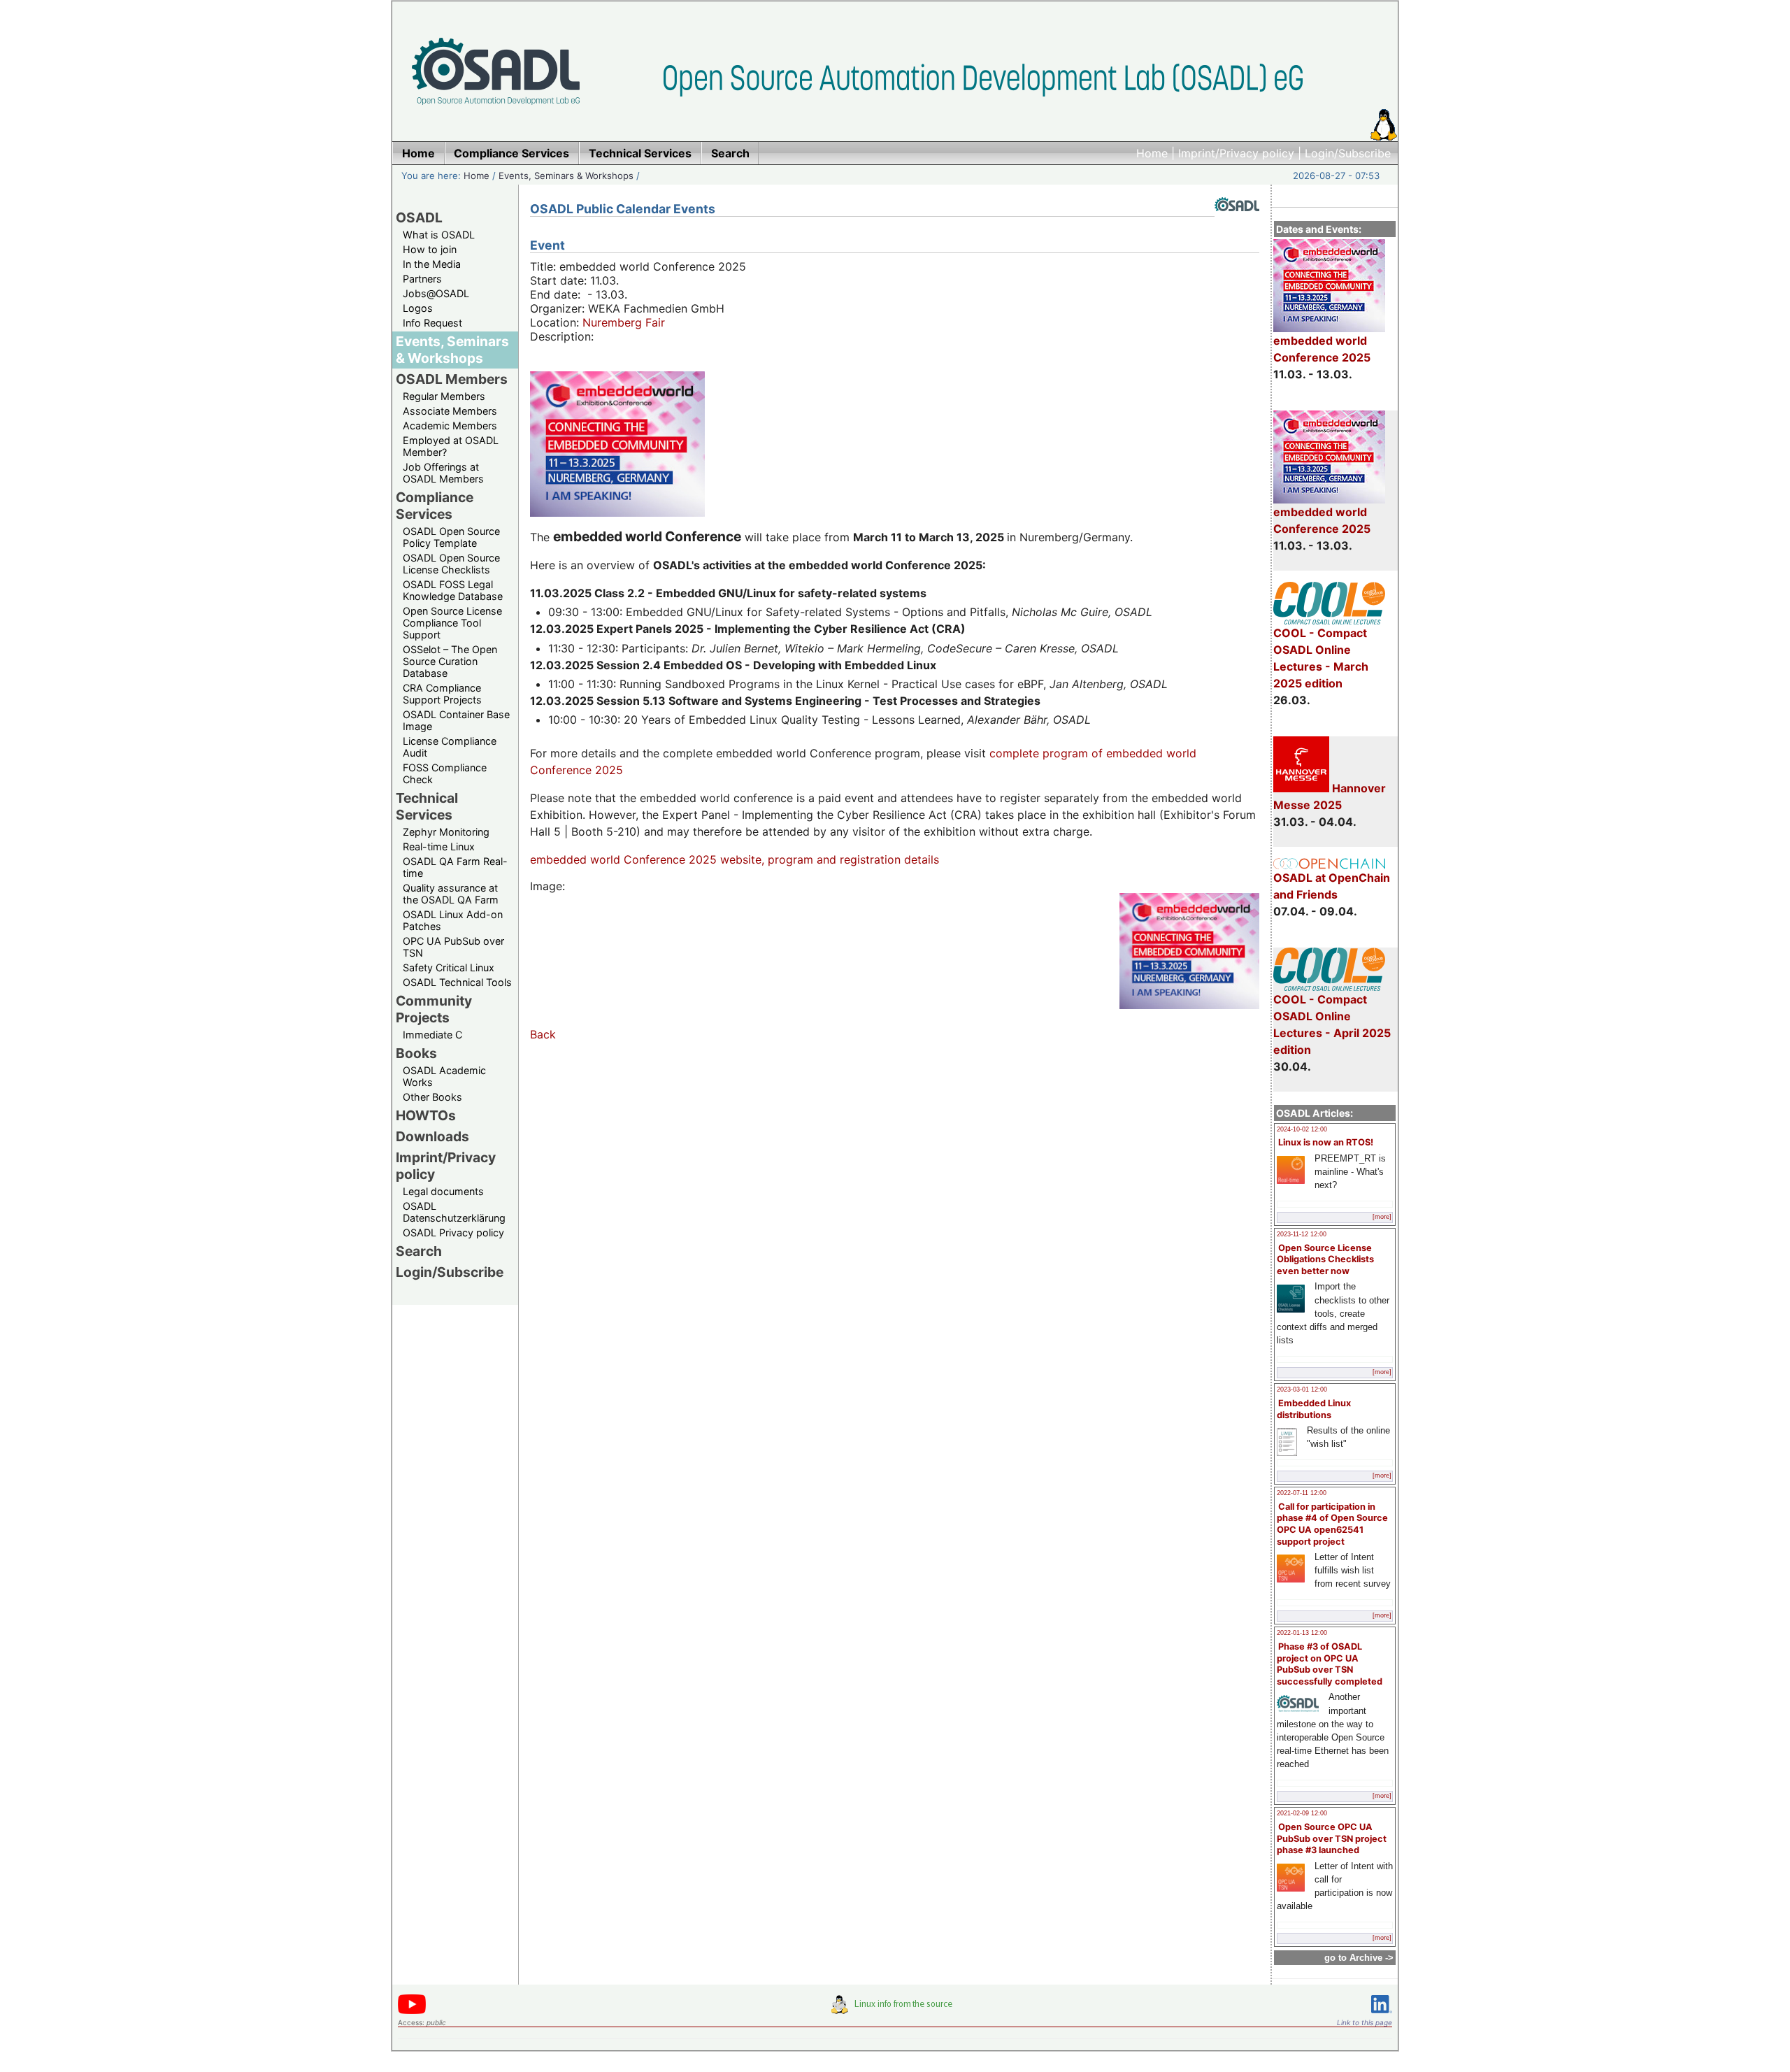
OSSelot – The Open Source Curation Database (450, 661)
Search (419, 1251)
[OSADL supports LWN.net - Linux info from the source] (895, 2010)
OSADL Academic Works (444, 1076)
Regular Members (444, 396)
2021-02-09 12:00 (1302, 1813)
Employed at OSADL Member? (451, 446)
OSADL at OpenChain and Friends (1332, 886)
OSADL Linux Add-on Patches (453, 920)
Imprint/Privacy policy (1236, 153)
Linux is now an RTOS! (1326, 1142)
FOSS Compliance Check (445, 773)
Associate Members (450, 411)
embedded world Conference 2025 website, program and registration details (735, 859)
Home (1152, 153)
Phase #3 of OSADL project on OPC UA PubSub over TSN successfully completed (1330, 1664)
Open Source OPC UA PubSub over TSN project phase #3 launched (1332, 1838)
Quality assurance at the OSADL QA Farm (451, 894)
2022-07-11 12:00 (1302, 1493)
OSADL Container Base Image (456, 720)
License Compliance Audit (450, 747)
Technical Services (427, 806)
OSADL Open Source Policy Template (451, 537)
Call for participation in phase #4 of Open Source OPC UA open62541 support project (1332, 1524)
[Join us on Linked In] (1382, 2016)
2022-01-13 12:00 (1302, 1633)
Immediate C (432, 1035)
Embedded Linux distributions (1314, 1409)
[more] (1382, 1217)
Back (543, 1034)
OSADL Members (452, 379)
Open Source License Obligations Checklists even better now (1325, 1259)
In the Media (432, 264)
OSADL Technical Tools (457, 982)
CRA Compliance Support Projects (442, 694)
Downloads (432, 1136)
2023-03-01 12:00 (1302, 1389)
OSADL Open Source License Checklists (451, 564)
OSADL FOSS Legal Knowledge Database (453, 590)
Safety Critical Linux (449, 967)
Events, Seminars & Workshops (566, 176)
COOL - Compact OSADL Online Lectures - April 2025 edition (1332, 1024)
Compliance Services (435, 506)
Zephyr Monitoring (446, 832)
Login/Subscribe (1348, 153)
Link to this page (1365, 2022)
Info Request (432, 323)
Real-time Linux (439, 846)
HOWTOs (426, 1115)
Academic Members (450, 426)
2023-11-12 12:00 (1302, 1234)
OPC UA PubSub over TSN (453, 947)
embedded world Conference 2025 (1322, 349)
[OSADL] (1237, 222)
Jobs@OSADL (436, 293)
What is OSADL (439, 235)
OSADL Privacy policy (453, 1233)
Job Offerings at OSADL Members (443, 473)
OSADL (419, 217)
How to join (430, 249)
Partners (422, 279)
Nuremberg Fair (624, 322)
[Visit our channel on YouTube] (412, 2012)
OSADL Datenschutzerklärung (454, 1212)
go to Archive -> (1359, 1958)
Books (416, 1053)
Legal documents (443, 1191)
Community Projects (434, 1009)
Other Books (432, 1097)
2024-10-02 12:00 (1302, 1129)
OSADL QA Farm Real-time (455, 867)
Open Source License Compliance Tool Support (452, 623)
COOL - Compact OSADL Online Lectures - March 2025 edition (1321, 658)
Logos (418, 308)
